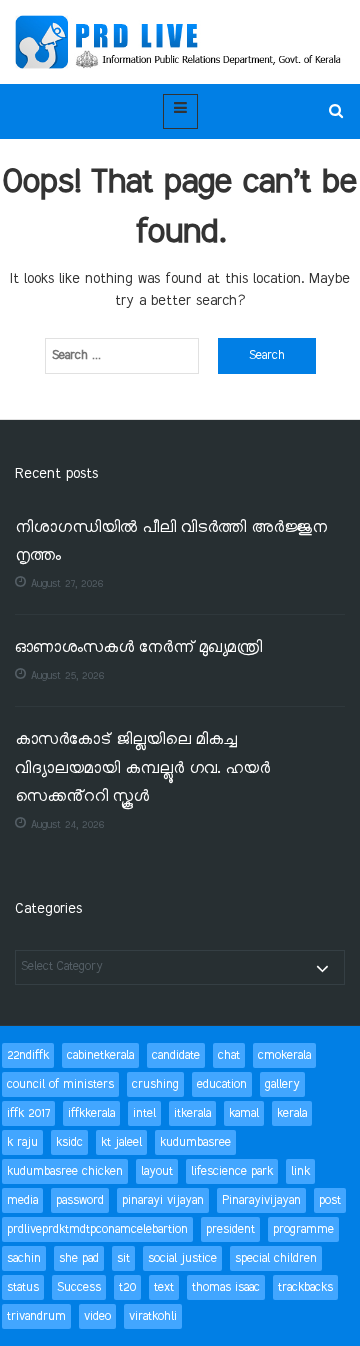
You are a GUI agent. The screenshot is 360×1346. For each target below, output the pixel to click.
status (23, 1287)
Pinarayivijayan (261, 1200)
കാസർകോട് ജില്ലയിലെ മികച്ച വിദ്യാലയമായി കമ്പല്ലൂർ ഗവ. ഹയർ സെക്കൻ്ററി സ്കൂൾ (142, 769)
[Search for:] (122, 356)
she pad (79, 1258)
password (80, 1200)
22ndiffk (28, 1055)
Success (79, 1287)
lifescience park (232, 1171)
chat (229, 1055)
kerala (292, 1113)
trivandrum (36, 1316)
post (330, 1200)
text (164, 1287)
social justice (182, 1258)
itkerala (192, 1113)
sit (123, 1258)
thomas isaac (226, 1287)
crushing (155, 1084)
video (97, 1316)
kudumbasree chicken (65, 1171)
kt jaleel (121, 1142)
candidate (176, 1055)
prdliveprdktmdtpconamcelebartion (97, 1229)
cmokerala (284, 1055)
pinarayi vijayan (163, 1200)
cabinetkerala (100, 1055)
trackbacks (305, 1287)
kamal (244, 1113)
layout (157, 1171)
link (300, 1171)
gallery (282, 1084)
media (22, 1200)
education (222, 1084)
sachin (24, 1258)
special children (276, 1258)
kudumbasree (195, 1142)
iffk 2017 (28, 1113)
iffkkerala (91, 1113)
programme (303, 1229)
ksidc (69, 1142)
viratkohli (153, 1316)
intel (144, 1113)
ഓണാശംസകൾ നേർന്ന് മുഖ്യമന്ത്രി (138, 648)
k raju (22, 1142)
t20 (127, 1287)
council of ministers (60, 1084)
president (230, 1229)
